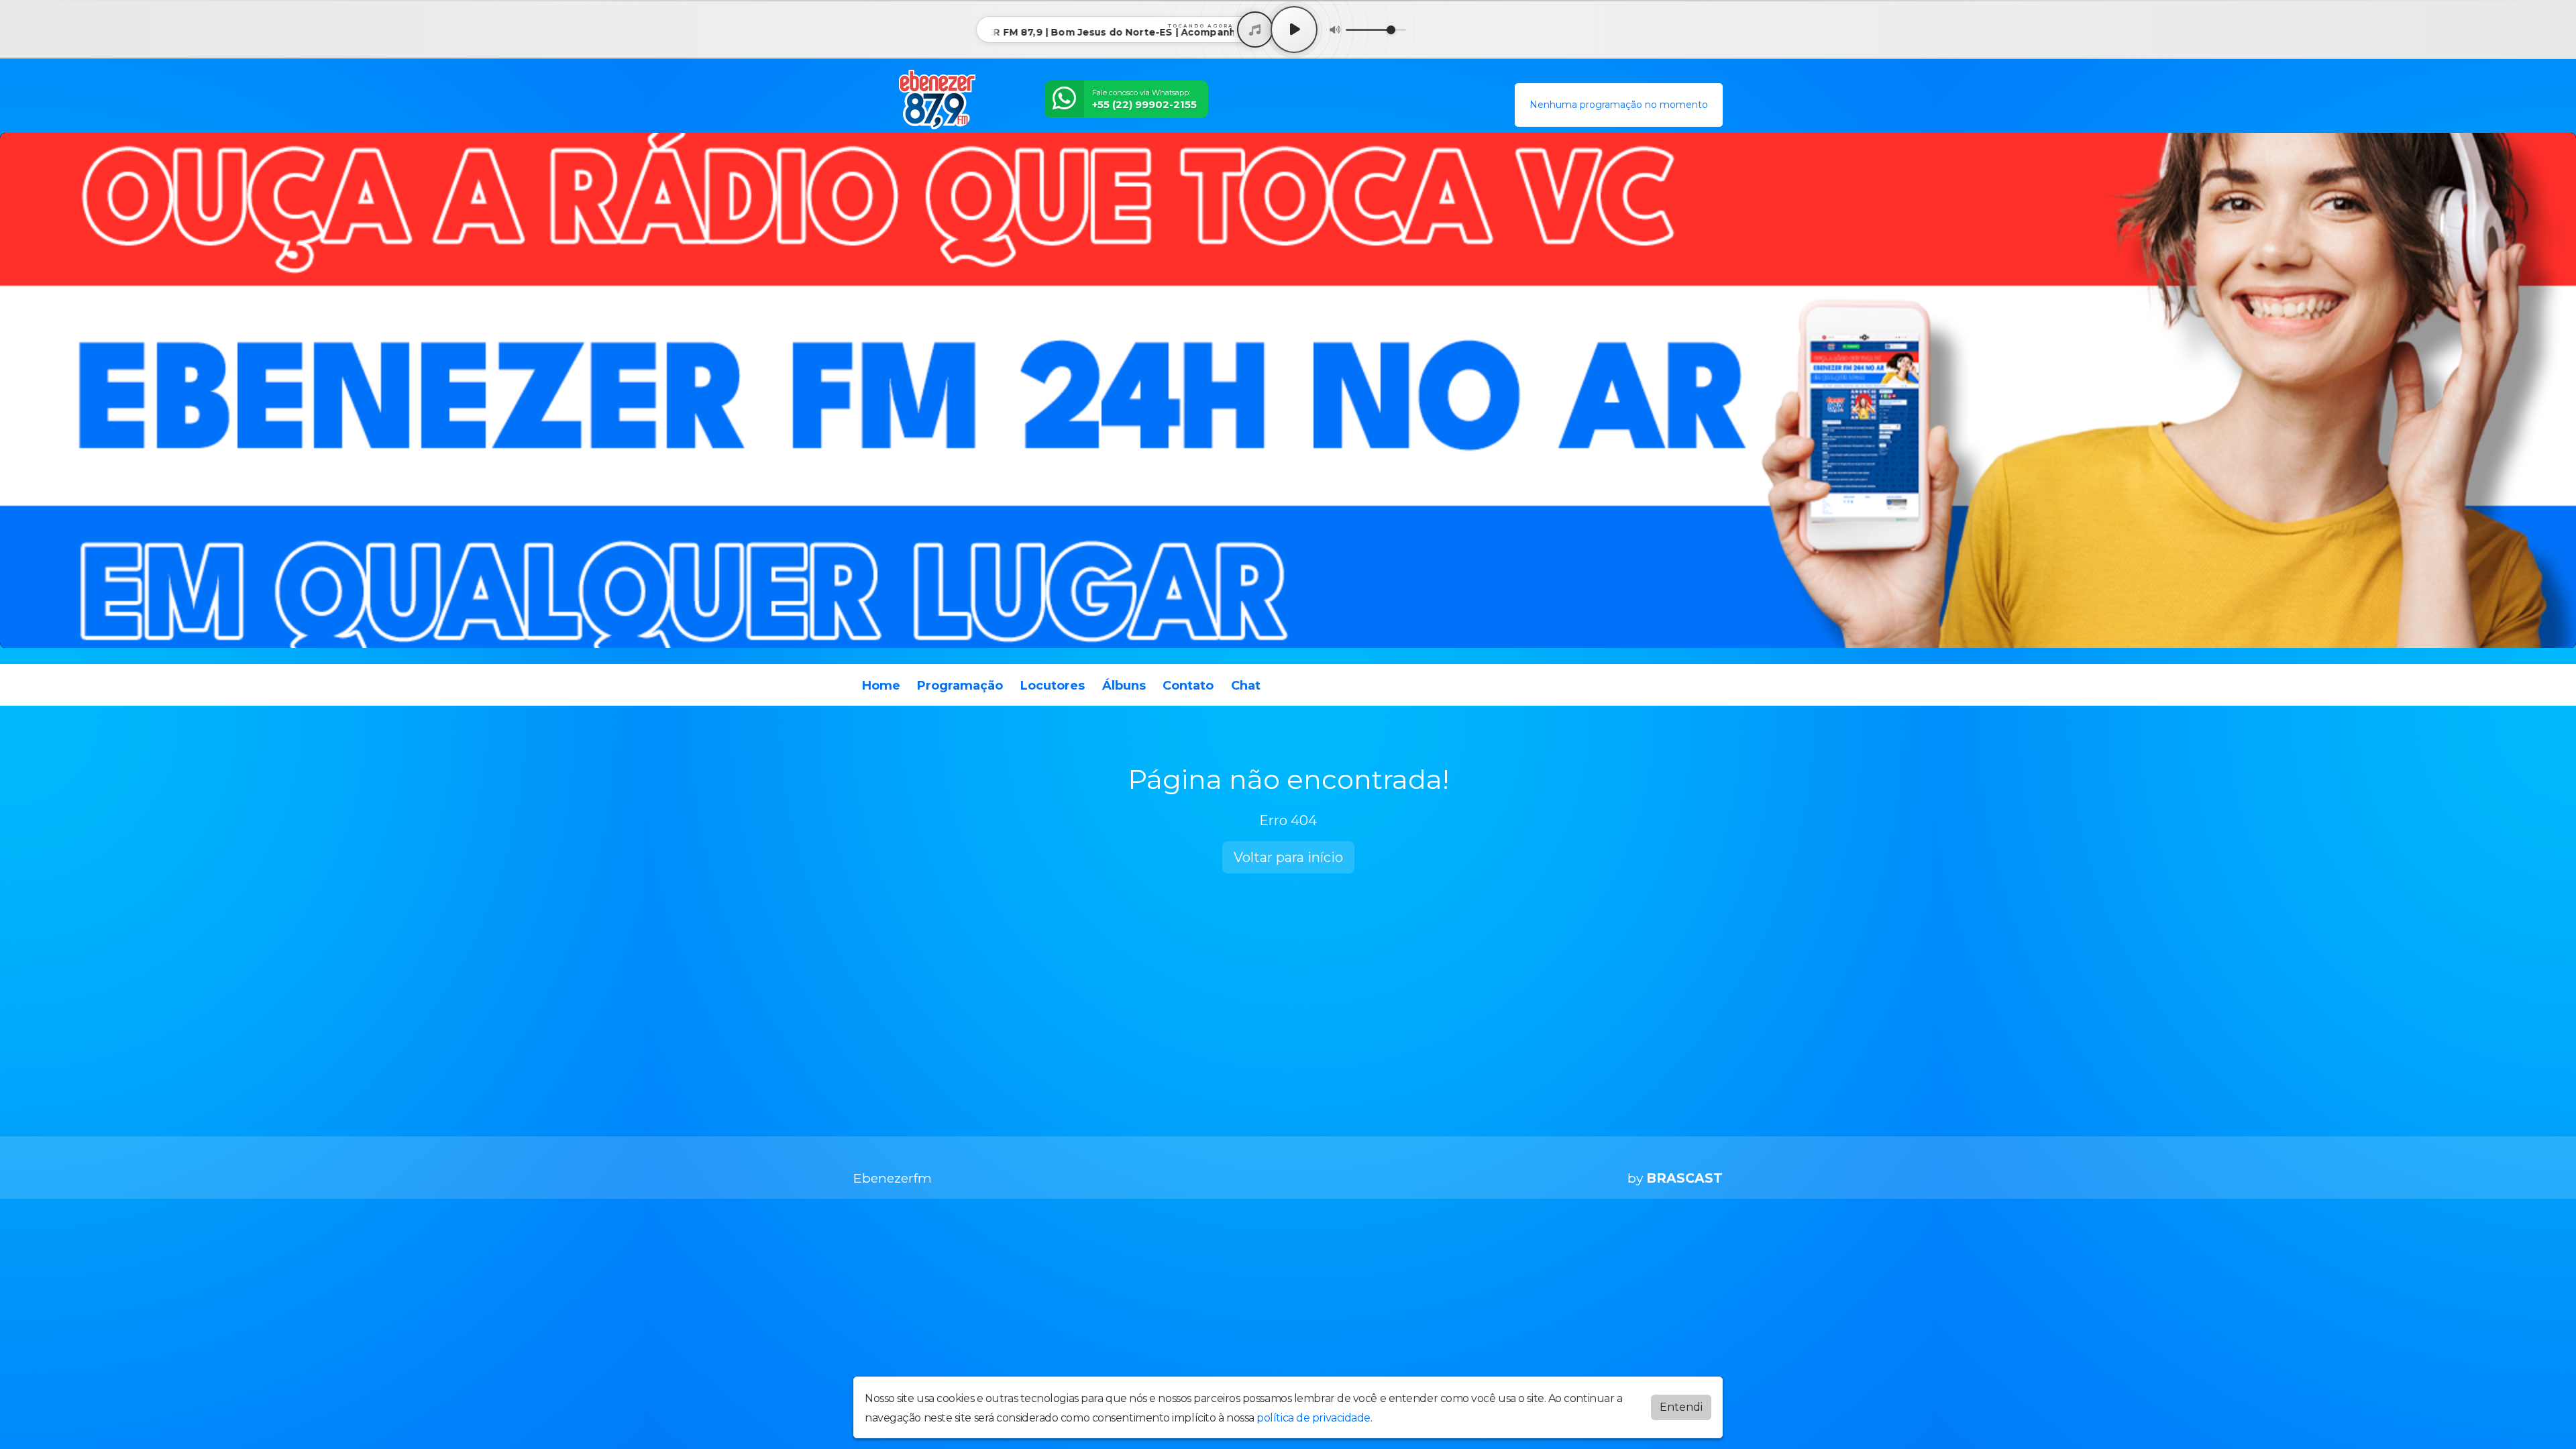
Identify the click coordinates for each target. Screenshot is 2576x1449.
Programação (960, 686)
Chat (1246, 686)
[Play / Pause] (1294, 30)
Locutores (1053, 686)
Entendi (1681, 1407)
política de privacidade (1313, 1418)
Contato (1188, 686)
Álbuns (1124, 686)
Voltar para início (1288, 857)
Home (881, 686)
